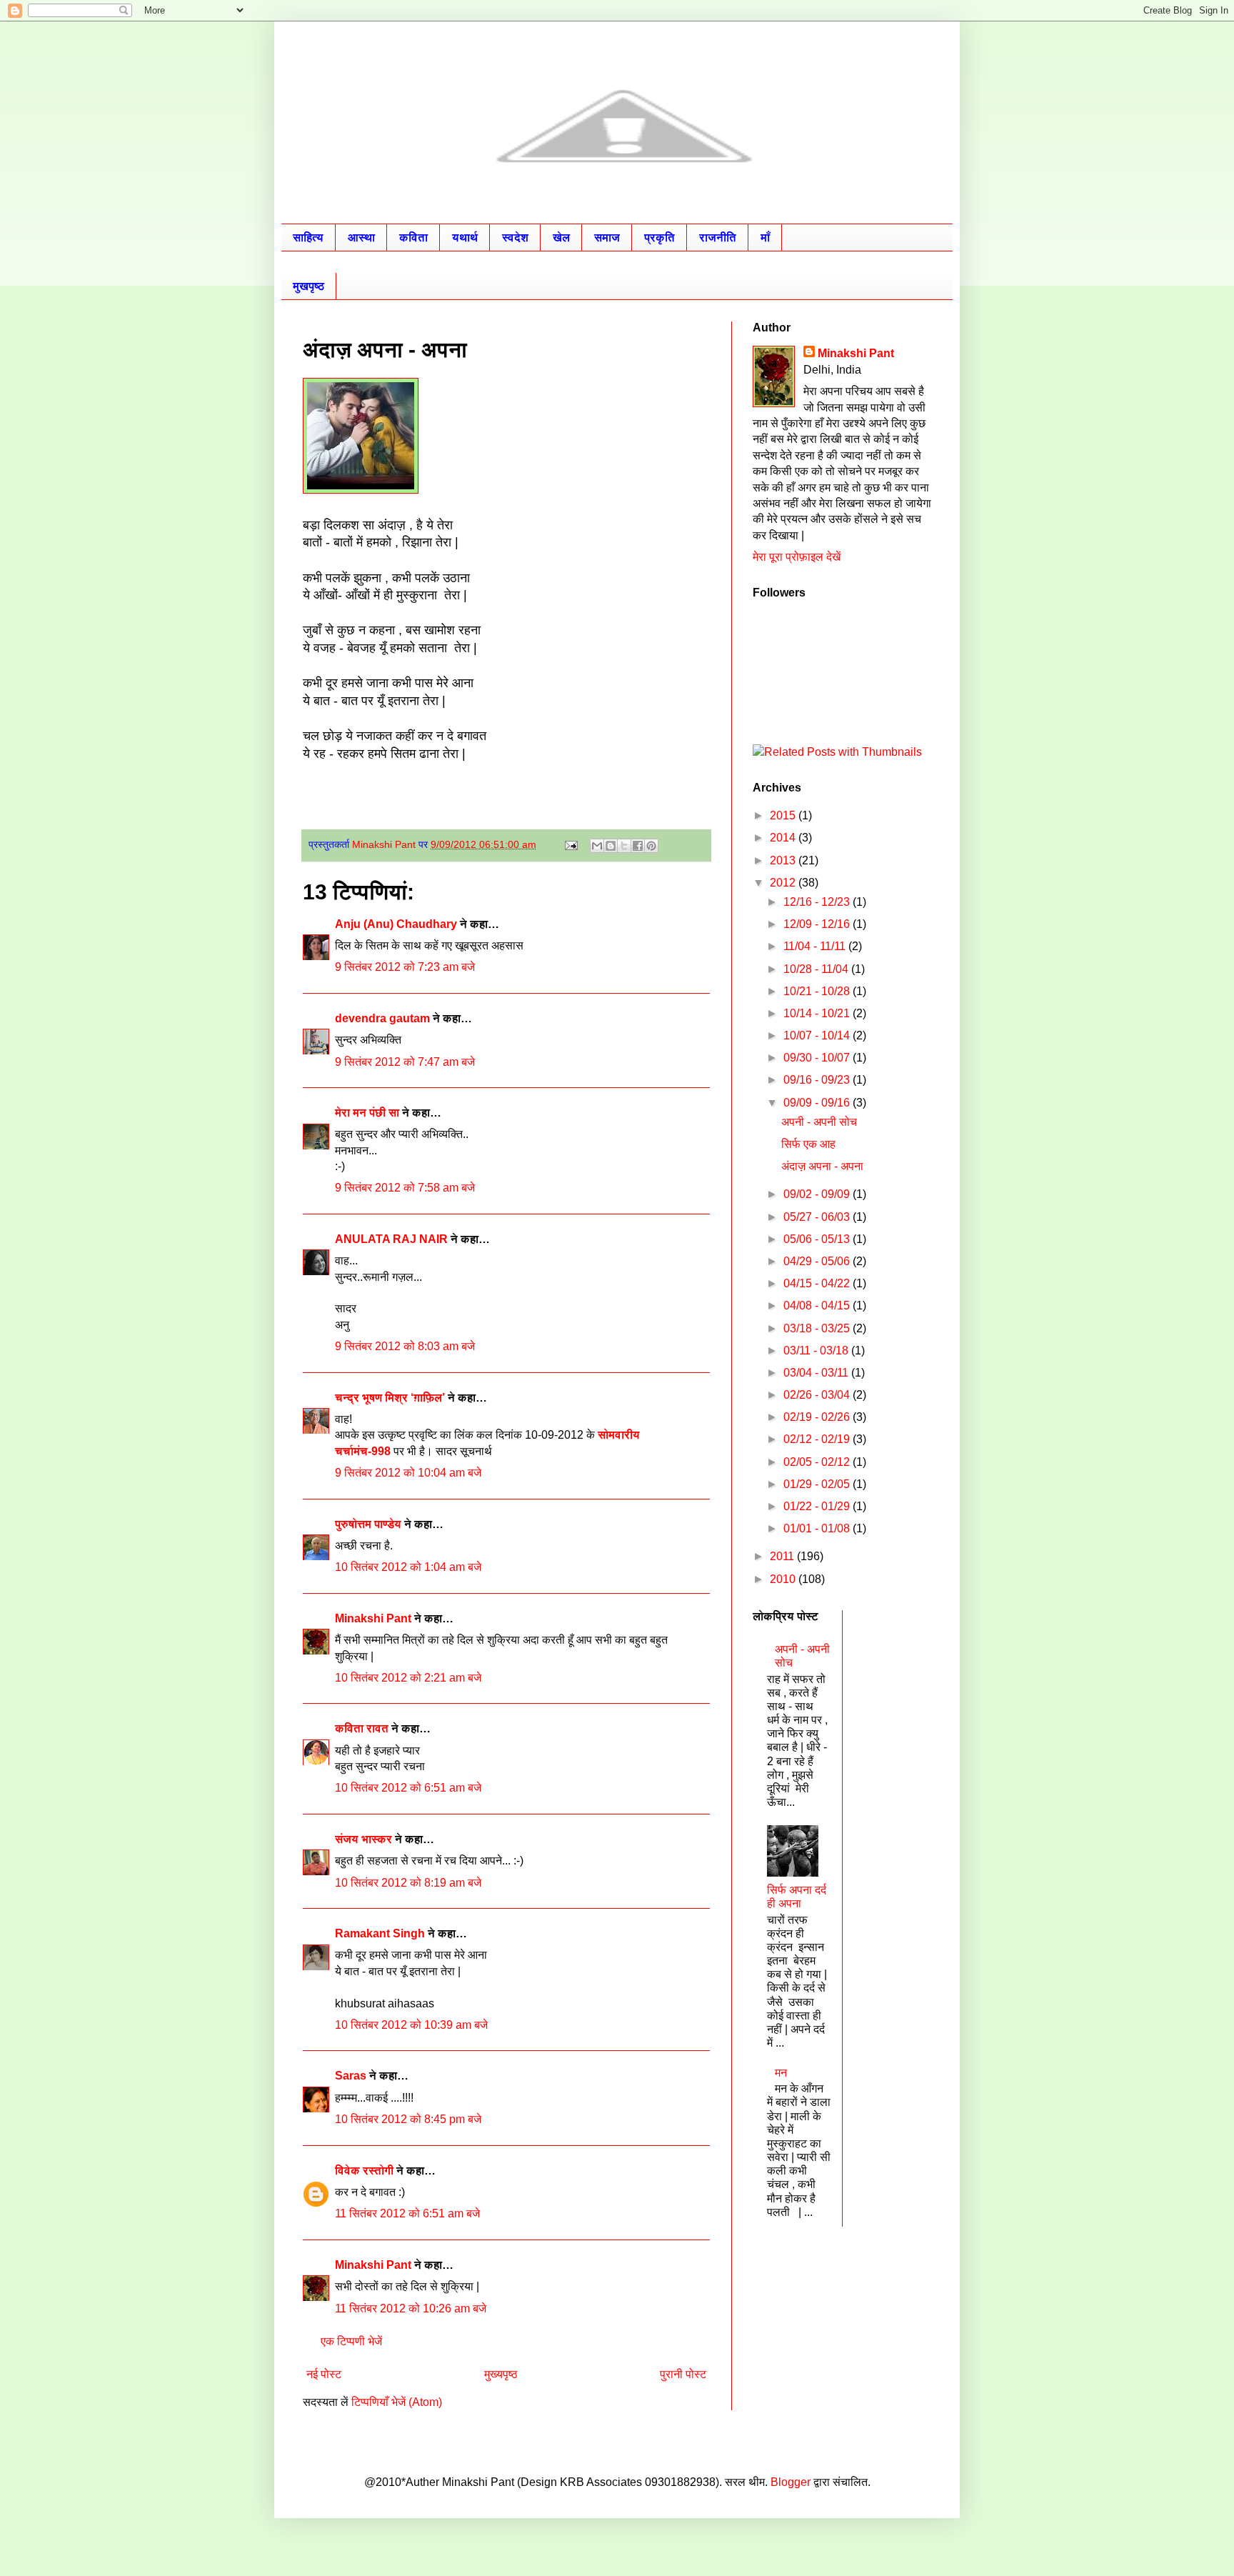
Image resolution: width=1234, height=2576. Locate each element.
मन (781, 2073)
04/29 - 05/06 (818, 1261)
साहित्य (308, 238)
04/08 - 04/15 (818, 1306)
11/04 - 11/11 (816, 946)
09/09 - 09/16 (818, 1103)
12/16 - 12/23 (818, 902)
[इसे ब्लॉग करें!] (611, 846)
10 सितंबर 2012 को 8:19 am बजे (408, 1883)
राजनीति (718, 238)
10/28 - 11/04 (817, 969)
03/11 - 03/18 (817, 1351)
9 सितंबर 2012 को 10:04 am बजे (408, 1473)
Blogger (791, 2482)
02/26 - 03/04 (818, 1395)
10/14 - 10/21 (818, 1013)
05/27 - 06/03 (818, 1217)
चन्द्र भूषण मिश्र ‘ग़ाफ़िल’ (390, 1398)
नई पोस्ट (324, 2374)
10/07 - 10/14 (818, 1035)
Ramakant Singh (380, 1933)
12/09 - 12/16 (818, 924)
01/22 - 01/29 (818, 1506)
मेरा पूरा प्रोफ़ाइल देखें (797, 557)
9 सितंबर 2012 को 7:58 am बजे (405, 1188)
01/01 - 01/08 (818, 1528)
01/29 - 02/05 (818, 1484)
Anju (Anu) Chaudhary (396, 924)
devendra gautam (382, 1018)
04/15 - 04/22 (818, 1283)
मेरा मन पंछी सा (367, 1113)
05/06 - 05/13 (818, 1239)
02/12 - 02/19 (818, 1439)
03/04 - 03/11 (817, 1373)
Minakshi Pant (373, 1618)
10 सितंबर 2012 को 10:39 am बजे (411, 2025)
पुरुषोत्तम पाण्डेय (368, 1524)
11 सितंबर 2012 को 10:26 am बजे (411, 2308)
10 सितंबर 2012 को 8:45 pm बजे (408, 2119)
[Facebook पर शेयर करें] (638, 846)
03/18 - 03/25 (818, 1328)
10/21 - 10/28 (818, 991)
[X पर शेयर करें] (624, 846)
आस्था (361, 238)
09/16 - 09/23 (818, 1080)
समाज (607, 238)
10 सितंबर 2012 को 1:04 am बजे (408, 1567)
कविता (413, 238)
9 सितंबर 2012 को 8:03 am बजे (405, 1346)
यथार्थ (465, 238)
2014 (784, 838)
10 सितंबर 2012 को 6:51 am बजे (408, 1788)
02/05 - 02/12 (818, 1462)
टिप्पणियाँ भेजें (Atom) (397, 2402)
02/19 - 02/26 (818, 1417)
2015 (784, 815)
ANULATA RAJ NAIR (391, 1239)
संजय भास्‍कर (365, 1839)
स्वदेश (515, 238)
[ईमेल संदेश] (570, 844)
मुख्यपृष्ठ (501, 2374)
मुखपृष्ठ (308, 286)
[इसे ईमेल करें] (597, 846)
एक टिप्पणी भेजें (351, 2341)
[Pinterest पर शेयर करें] (651, 846)
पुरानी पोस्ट (683, 2374)
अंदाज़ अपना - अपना (822, 1166)
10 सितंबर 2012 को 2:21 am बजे (408, 1678)
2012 (784, 883)
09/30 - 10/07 (818, 1058)
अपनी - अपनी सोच (819, 1122)
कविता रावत (363, 1728)
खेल (561, 238)
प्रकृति (659, 238)
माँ (765, 238)
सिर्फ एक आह (808, 1144)
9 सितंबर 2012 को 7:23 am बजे (405, 967)
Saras (351, 2076)
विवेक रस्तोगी (364, 2171)
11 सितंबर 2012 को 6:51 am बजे (407, 2213)
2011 (783, 1556)
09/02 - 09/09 (818, 1194)
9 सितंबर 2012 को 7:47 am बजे (405, 1062)
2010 (784, 1579)
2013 (784, 860)
